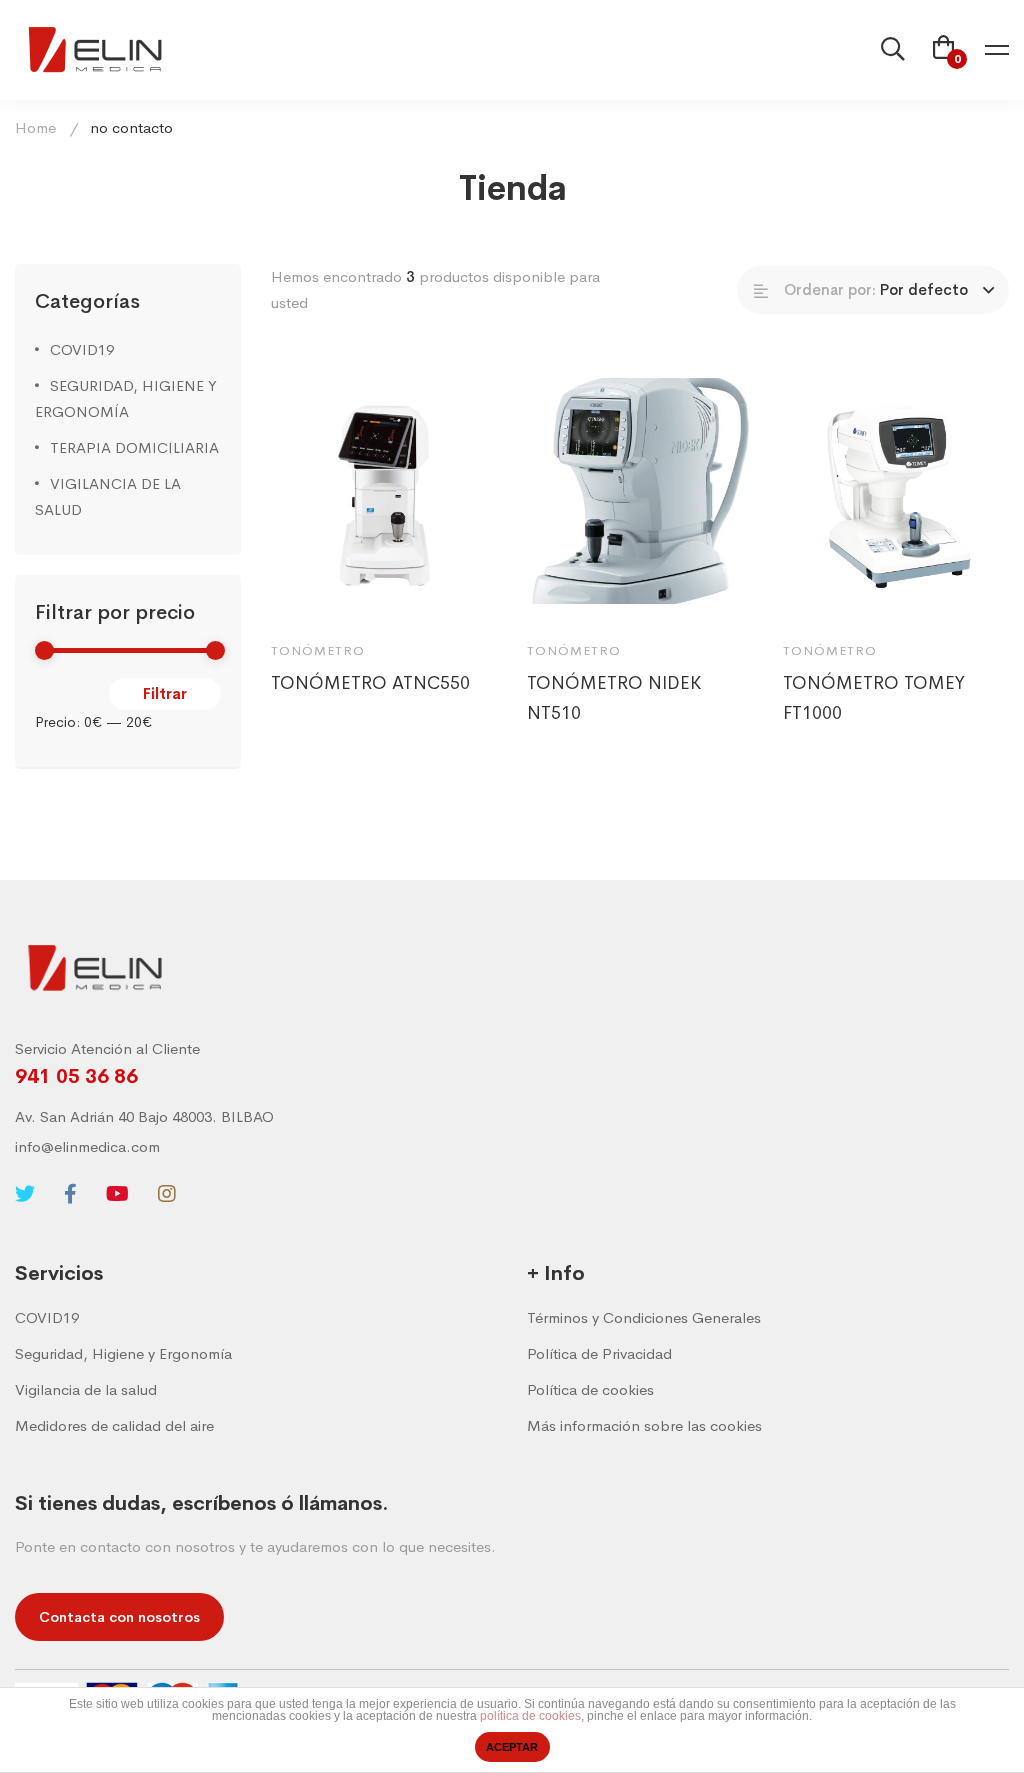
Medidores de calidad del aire (114, 1425)
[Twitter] (25, 1194)
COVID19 (82, 349)
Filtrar (165, 693)
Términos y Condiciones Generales (644, 1317)
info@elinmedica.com (87, 1146)
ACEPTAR (512, 1747)
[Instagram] (167, 1194)
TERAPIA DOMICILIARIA (134, 447)
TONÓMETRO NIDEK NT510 (614, 698)
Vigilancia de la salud (86, 1389)
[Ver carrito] (944, 50)
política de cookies (530, 1716)
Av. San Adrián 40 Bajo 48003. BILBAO (144, 1116)
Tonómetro (318, 650)
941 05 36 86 (76, 1076)
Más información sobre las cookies (644, 1425)
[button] (119, 1617)
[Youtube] (117, 1194)
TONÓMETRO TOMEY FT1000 (874, 698)
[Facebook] (70, 1194)
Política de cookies (590, 1389)
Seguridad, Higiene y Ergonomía (123, 1353)
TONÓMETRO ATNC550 (370, 683)
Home (35, 127)
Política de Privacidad (599, 1353)
